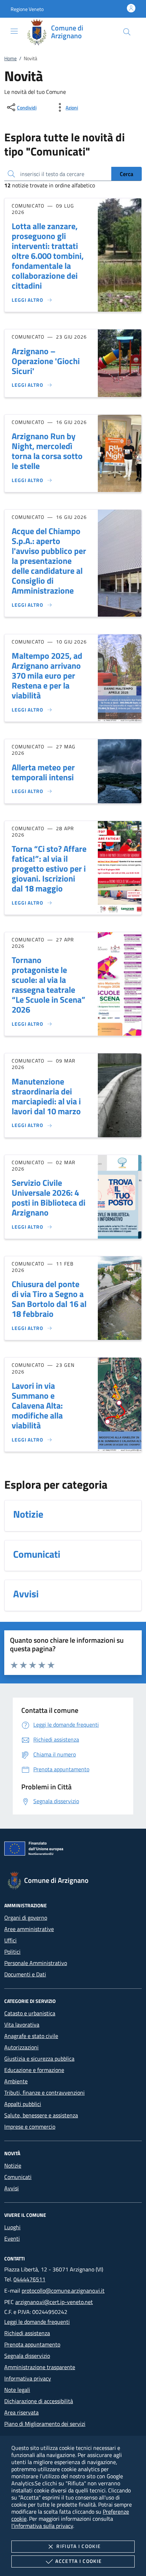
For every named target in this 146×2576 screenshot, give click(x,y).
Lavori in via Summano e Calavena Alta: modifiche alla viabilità (37, 1405)
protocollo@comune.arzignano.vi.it (63, 2291)
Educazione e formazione (34, 2070)
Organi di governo (26, 1918)
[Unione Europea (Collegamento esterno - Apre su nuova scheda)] (73, 1850)
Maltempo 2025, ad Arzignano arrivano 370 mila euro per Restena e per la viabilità (47, 675)
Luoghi (12, 2227)
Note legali (17, 2390)
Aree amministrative (29, 1929)
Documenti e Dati (25, 1974)
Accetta (78, 2561)
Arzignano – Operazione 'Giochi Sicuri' (46, 361)
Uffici (10, 1940)
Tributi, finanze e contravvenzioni (44, 2093)
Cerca (127, 174)
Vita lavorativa (22, 2025)
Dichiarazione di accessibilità (39, 2401)
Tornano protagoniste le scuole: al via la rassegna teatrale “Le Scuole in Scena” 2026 (49, 985)
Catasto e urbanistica (30, 2013)
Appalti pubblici (23, 2104)
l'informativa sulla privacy (42, 2526)
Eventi (12, 2238)
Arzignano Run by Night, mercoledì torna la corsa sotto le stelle (47, 451)
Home (10, 58)
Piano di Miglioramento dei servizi (45, 2424)
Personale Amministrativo (36, 1963)
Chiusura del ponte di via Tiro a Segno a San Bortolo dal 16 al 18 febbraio (49, 1299)
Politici (12, 1952)
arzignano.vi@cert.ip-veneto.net (54, 2302)
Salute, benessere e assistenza (41, 2115)
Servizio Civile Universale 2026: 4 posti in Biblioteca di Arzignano (49, 1198)
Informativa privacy (28, 2378)
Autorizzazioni (21, 2047)
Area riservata (21, 2412)
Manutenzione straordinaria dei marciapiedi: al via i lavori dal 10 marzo (46, 1096)
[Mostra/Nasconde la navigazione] (14, 31)
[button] (27, 9)
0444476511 (29, 2279)
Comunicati (18, 2177)
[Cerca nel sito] (127, 32)
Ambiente (16, 2081)
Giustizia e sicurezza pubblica (39, 2059)
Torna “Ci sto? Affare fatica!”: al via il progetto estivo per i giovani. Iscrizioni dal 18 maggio (49, 868)
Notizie (13, 2165)
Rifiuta (78, 2546)
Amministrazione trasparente (40, 2367)
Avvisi (12, 2188)
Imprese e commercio (30, 2127)
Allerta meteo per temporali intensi (43, 772)
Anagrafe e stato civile (31, 2036)
